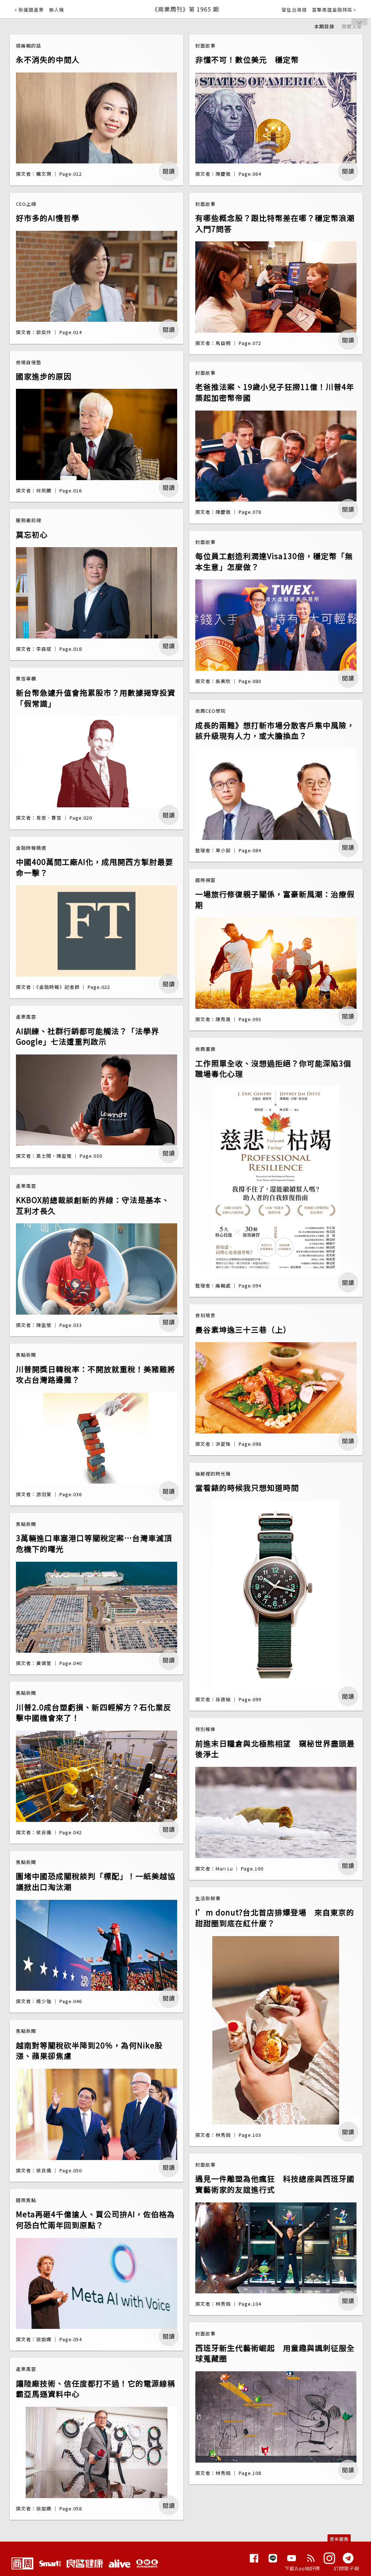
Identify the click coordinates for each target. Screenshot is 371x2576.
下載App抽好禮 (302, 2568)
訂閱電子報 (347, 2568)
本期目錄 (324, 26)
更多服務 (339, 2539)
